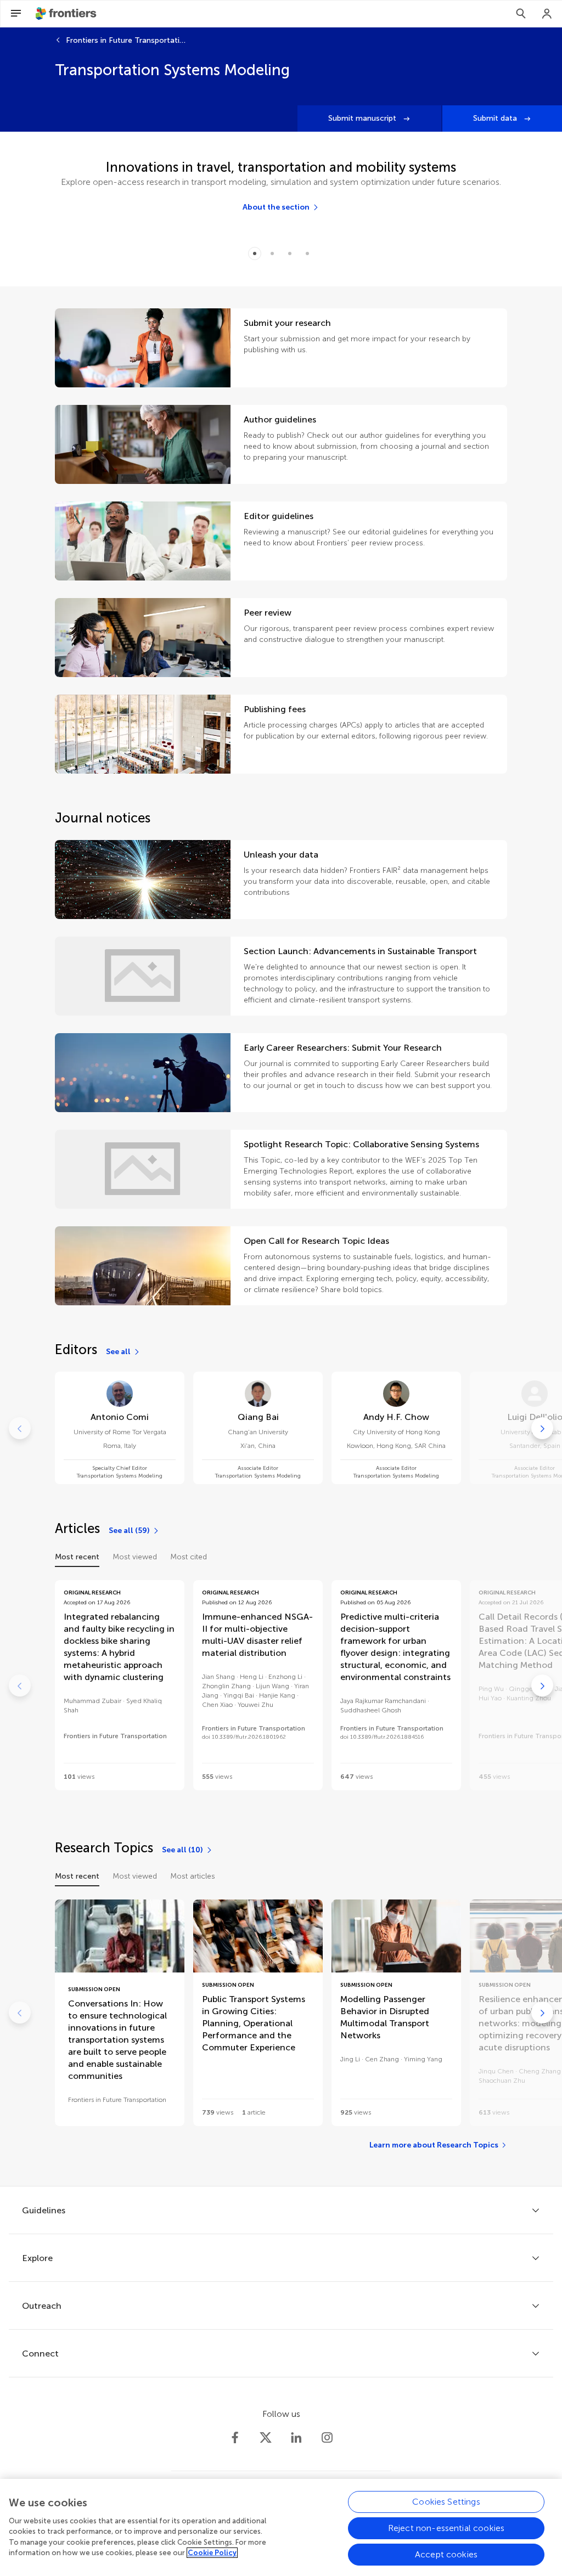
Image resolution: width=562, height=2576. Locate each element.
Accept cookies (446, 2554)
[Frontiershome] (67, 14)
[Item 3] (307, 253)
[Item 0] (255, 253)
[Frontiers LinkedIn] (296, 2438)
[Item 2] (290, 253)
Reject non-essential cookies (446, 2528)
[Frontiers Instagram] (327, 2438)
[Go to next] (542, 1428)
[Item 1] (272, 253)
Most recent (77, 1557)
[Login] (547, 14)
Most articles (193, 1876)
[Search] (521, 14)
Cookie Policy (212, 2553)
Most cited (189, 1557)
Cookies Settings (446, 2502)
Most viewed (135, 1557)
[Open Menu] (16, 14)
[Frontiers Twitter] (266, 2438)
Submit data (496, 118)
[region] (281, 2527)
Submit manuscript (363, 118)
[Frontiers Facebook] (235, 2438)
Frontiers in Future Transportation (126, 40)
